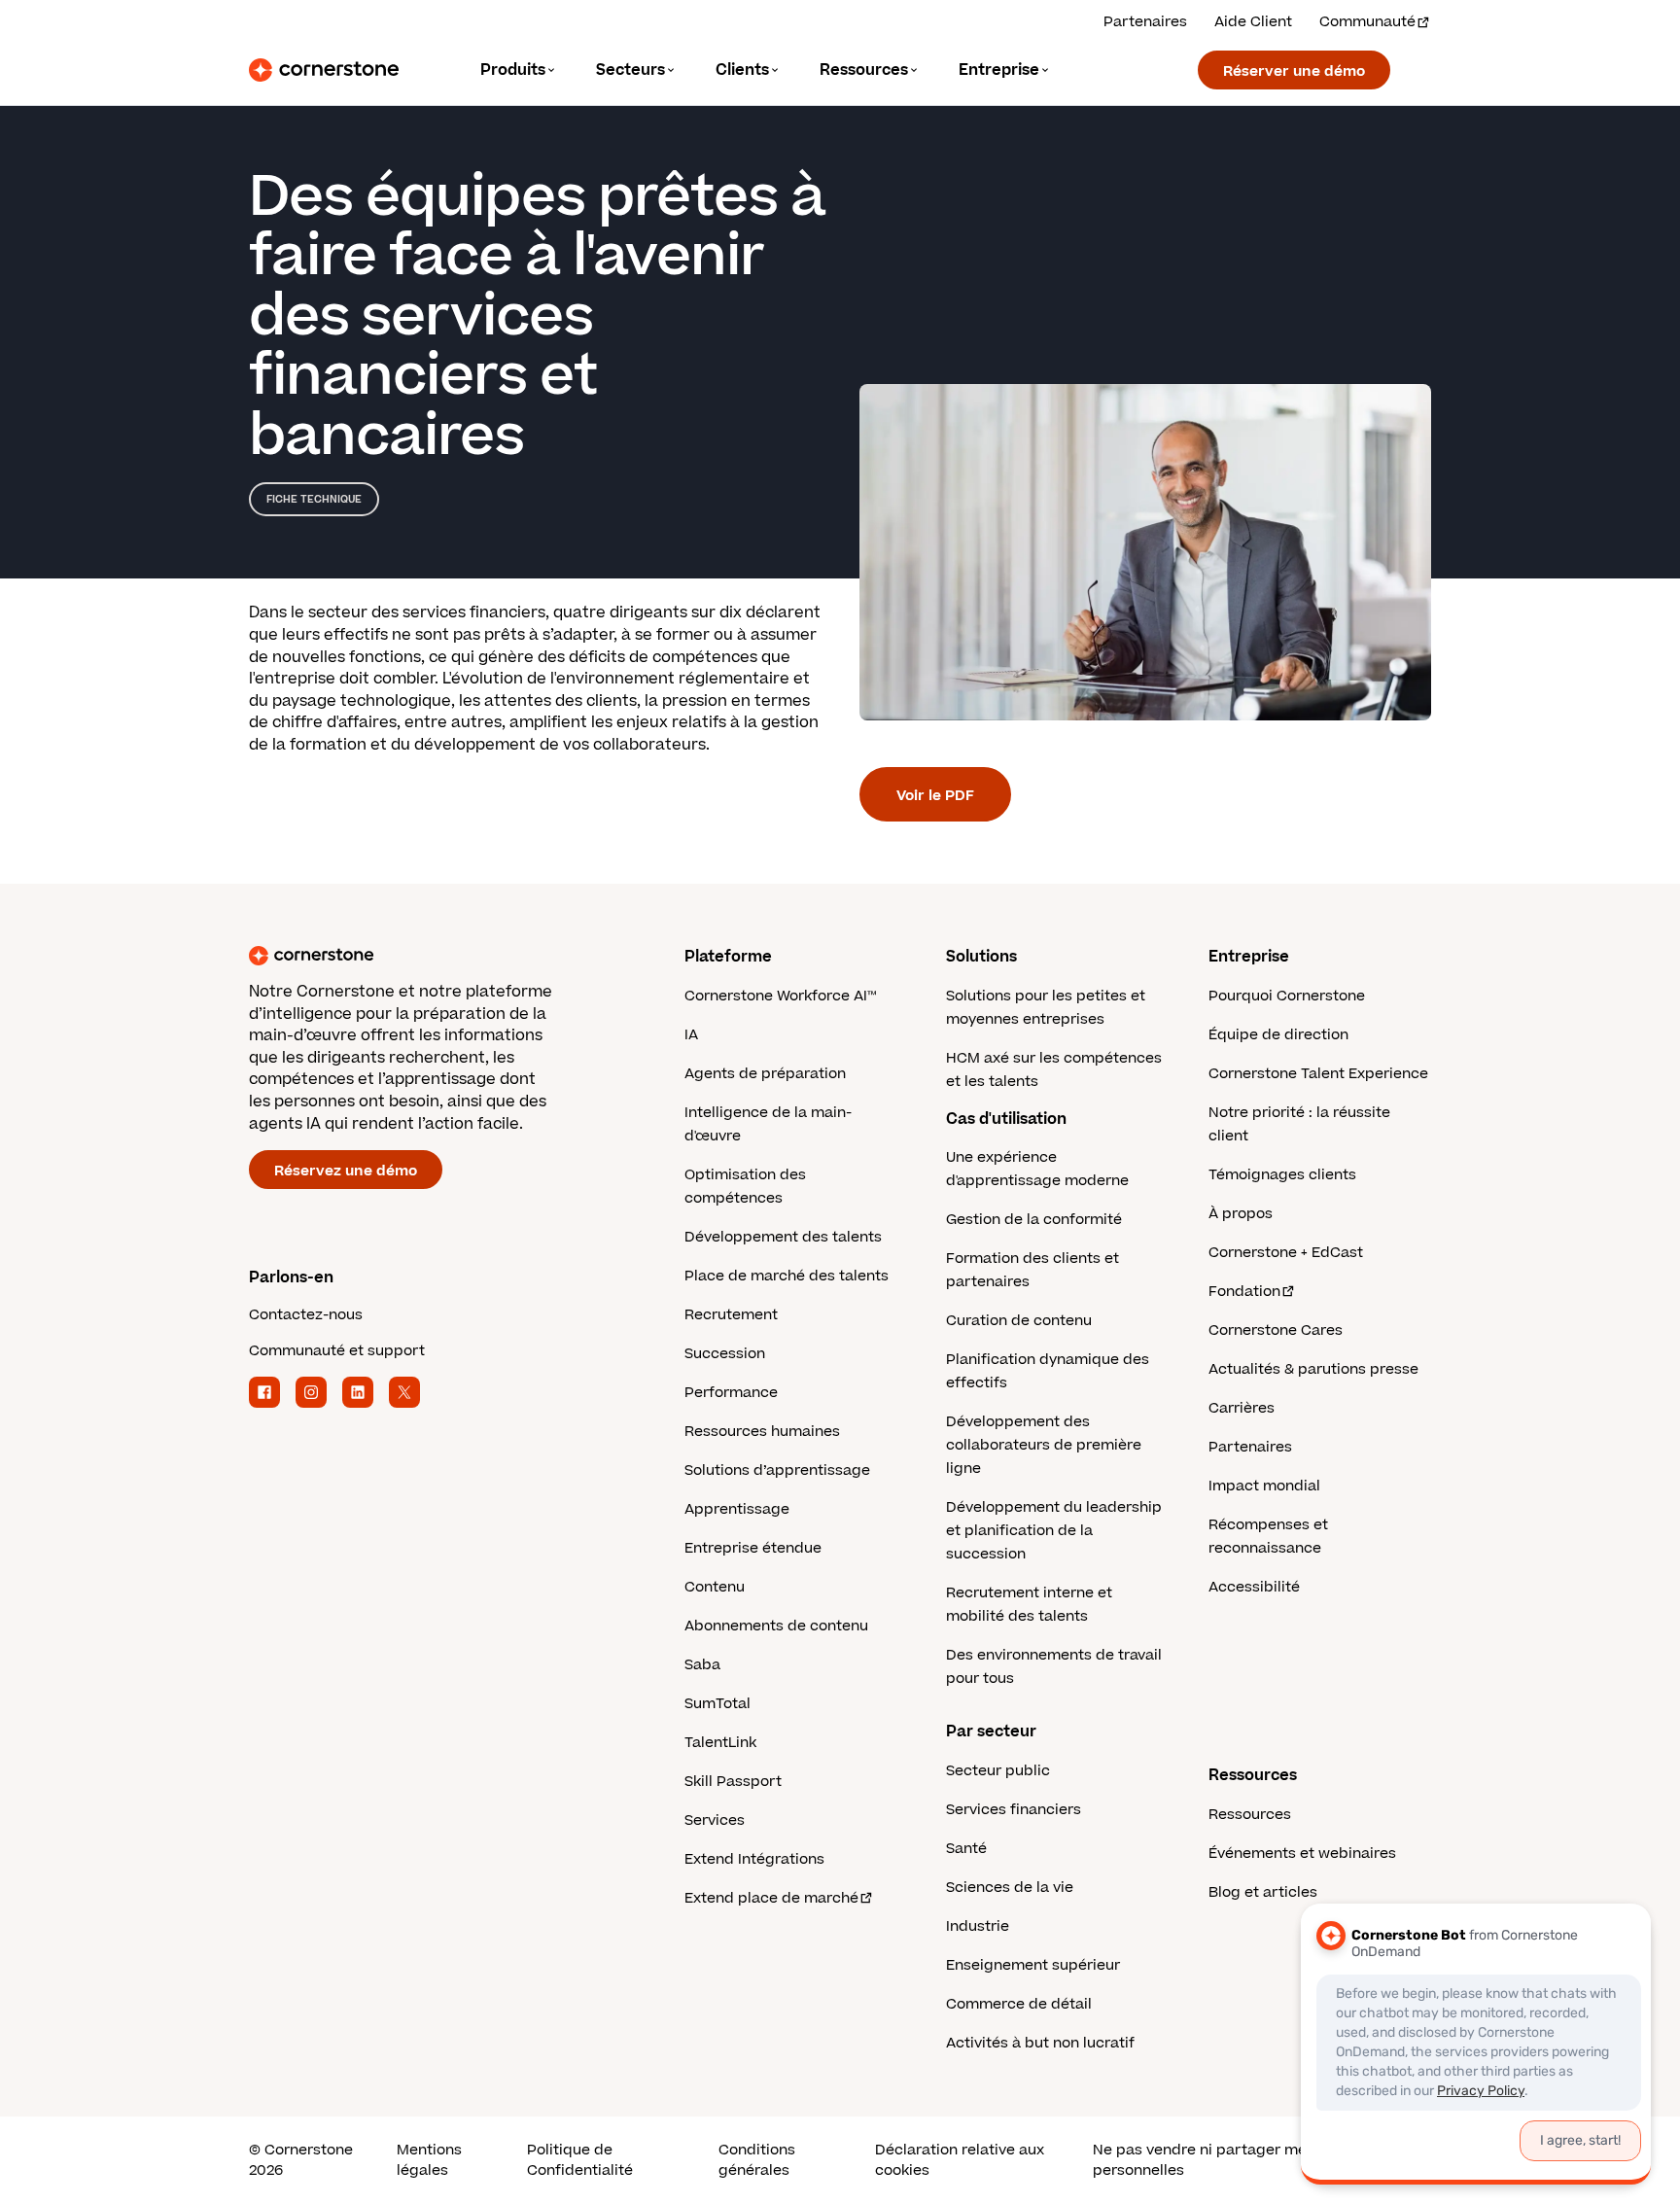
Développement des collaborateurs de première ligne (1044, 1445)
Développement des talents (783, 1237)
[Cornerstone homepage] (436, 956)
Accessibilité (1254, 1587)
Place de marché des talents (787, 1276)
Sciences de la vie (1010, 1888)
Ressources (1250, 1815)
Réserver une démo (1294, 71)
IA (691, 1035)
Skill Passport (733, 1782)
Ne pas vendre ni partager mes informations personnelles (1251, 2160)
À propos (1241, 1214)
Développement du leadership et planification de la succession (1054, 1531)
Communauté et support (337, 1351)
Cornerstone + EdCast (1286, 1253)
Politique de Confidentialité (580, 2160)
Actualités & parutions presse (1313, 1369)
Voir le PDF (935, 796)
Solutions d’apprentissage (777, 1470)
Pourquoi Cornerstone (1287, 996)
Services (715, 1820)
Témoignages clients (1282, 1175)
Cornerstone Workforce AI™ (780, 996)
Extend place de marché (771, 1898)
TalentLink (720, 1743)
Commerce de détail (1019, 2004)
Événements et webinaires (1302, 1854)
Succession (725, 1354)
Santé (966, 1849)
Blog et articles (1263, 1892)
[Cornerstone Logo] (324, 70)
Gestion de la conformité (1034, 1220)
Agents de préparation (765, 1074)
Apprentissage (737, 1509)
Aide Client (1253, 22)
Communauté (1367, 22)
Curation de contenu (1019, 1321)
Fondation (1244, 1292)
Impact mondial (1264, 1486)
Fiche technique (314, 499)
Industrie (978, 1926)
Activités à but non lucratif (1040, 2043)
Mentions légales (429, 2160)
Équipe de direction (1278, 1035)
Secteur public (998, 1771)
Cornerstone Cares (1276, 1330)
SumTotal (717, 1704)
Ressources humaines (762, 1432)
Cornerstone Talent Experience (1318, 1074)
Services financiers (1014, 1810)
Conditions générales (757, 2160)
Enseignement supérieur (1033, 1965)
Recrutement (731, 1315)
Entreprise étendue (753, 1548)
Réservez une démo (346, 1171)
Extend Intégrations (754, 1859)
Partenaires (1145, 22)
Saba (702, 1665)
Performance (731, 1393)
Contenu (715, 1587)
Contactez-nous (306, 1315)
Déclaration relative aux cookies (960, 2160)
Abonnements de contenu (776, 1626)
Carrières (1242, 1408)
